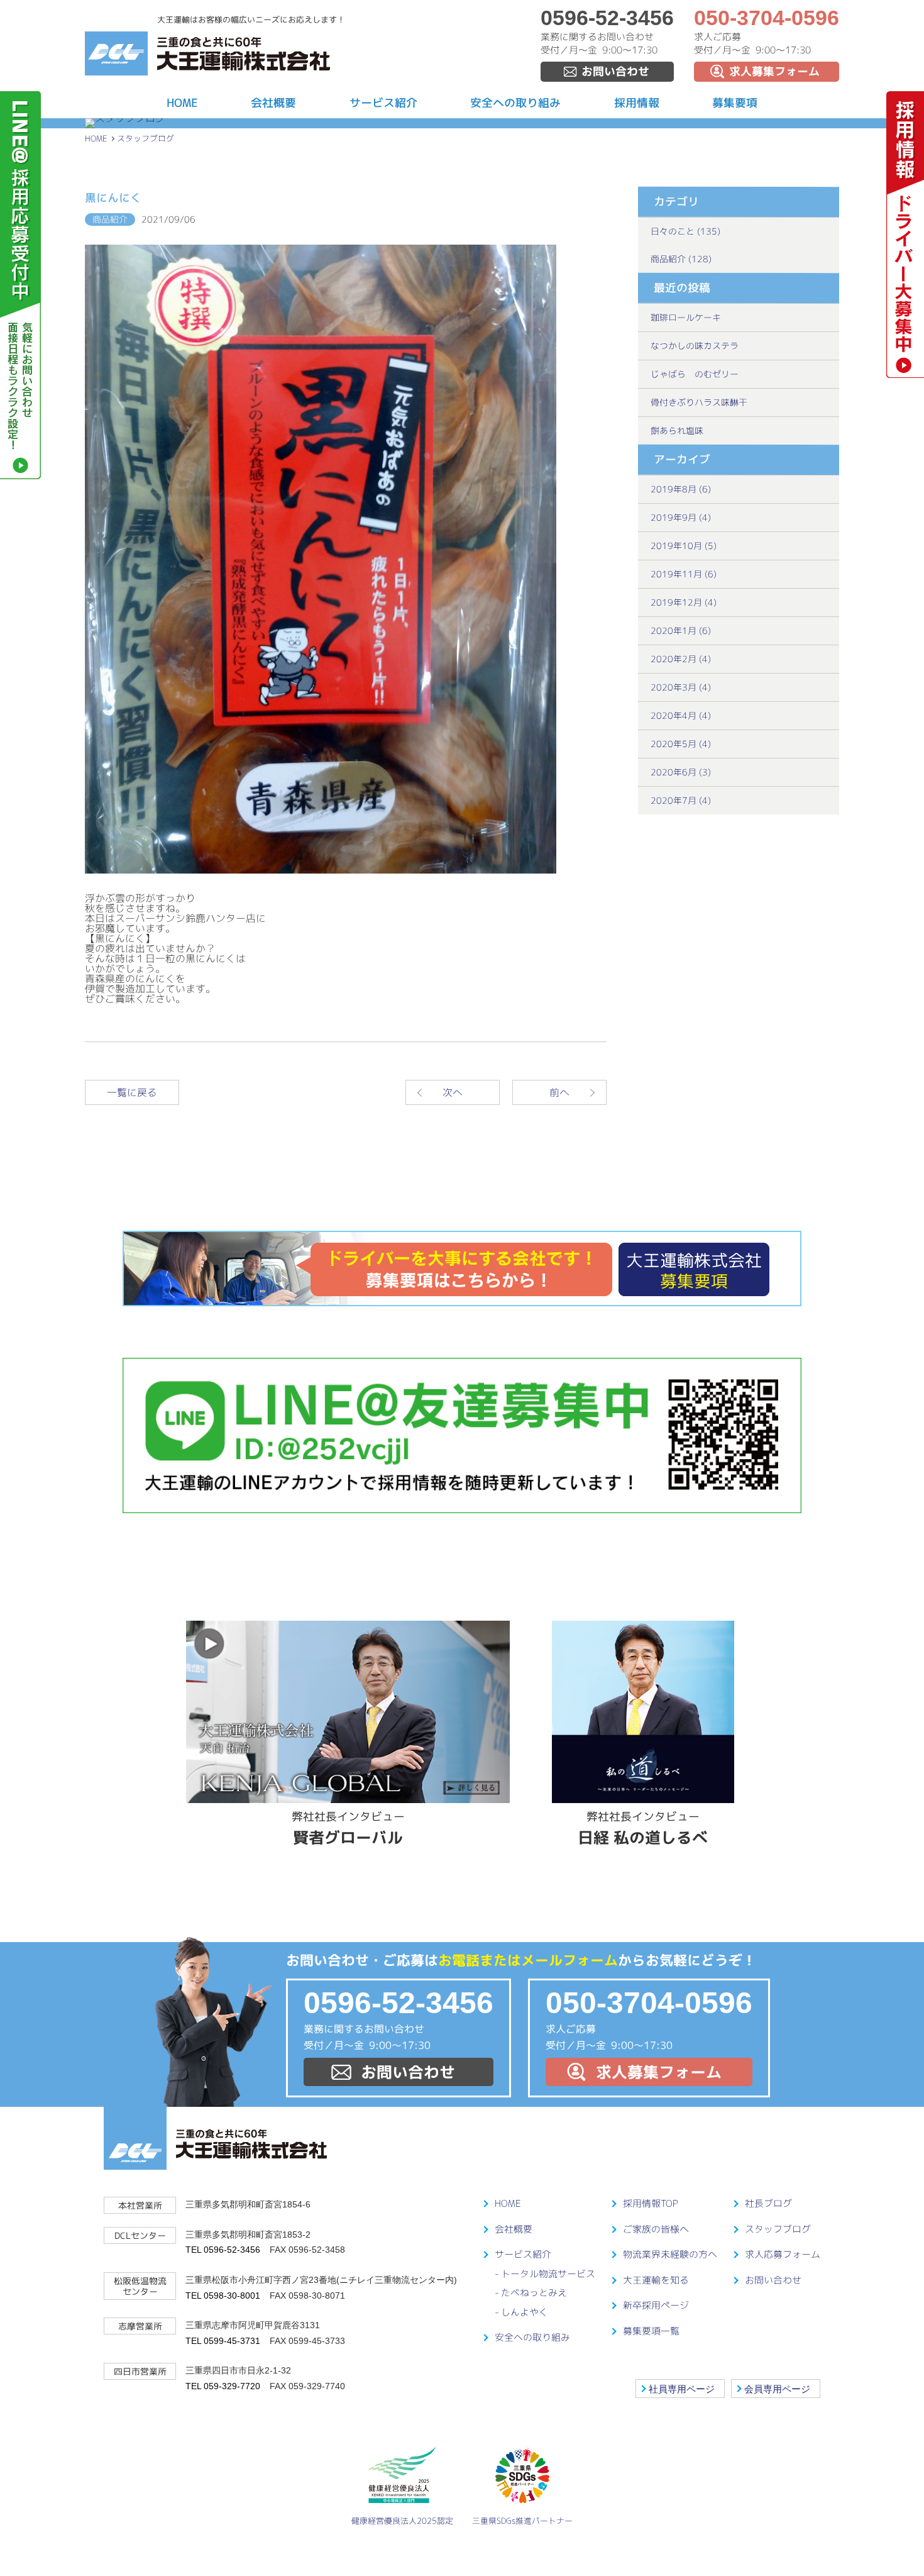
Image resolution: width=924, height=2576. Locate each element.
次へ (453, 1092)
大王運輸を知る (656, 2280)
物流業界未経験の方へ (670, 2254)
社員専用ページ (682, 2389)
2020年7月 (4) (681, 800)
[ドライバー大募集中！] (905, 374)
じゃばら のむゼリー (695, 374)
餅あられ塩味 (677, 430)
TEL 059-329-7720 (223, 2386)
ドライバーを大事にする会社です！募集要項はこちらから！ (462, 1269)
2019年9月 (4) (681, 517)
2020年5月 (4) (681, 744)
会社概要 (273, 103)
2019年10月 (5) (684, 546)
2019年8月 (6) (681, 489)
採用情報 (637, 103)
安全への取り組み (515, 103)
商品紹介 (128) (681, 259)
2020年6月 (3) (681, 772)
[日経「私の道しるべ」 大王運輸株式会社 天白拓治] (643, 1712)
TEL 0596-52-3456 (223, 2250)
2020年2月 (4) (681, 659)
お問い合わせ (615, 71)
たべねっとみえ (534, 2293)
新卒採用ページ (656, 2305)
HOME (182, 103)
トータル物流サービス (548, 2274)
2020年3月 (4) (681, 687)
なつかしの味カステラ (695, 346)
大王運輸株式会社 (244, 54)
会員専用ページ (777, 2389)
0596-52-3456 (607, 18)
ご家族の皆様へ (656, 2229)
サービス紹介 (383, 103)
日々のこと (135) (685, 231)
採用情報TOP (651, 2203)
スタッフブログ (146, 138)
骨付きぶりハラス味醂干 (699, 402)
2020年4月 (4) (681, 715)
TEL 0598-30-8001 (223, 2296)
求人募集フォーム (774, 71)
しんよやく (525, 2312)
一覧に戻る (132, 1092)
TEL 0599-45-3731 (223, 2341)
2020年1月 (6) (681, 630)
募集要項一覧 (651, 2331)
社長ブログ (768, 2203)
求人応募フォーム (783, 2254)
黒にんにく (113, 198)
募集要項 (735, 103)
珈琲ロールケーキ (686, 317)
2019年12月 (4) (684, 602)
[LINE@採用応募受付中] (20, 475)
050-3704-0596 (767, 18)
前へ (559, 1092)
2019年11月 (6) (684, 574)
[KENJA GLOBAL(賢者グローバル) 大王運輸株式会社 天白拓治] (348, 1712)
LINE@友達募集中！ (462, 1435)
